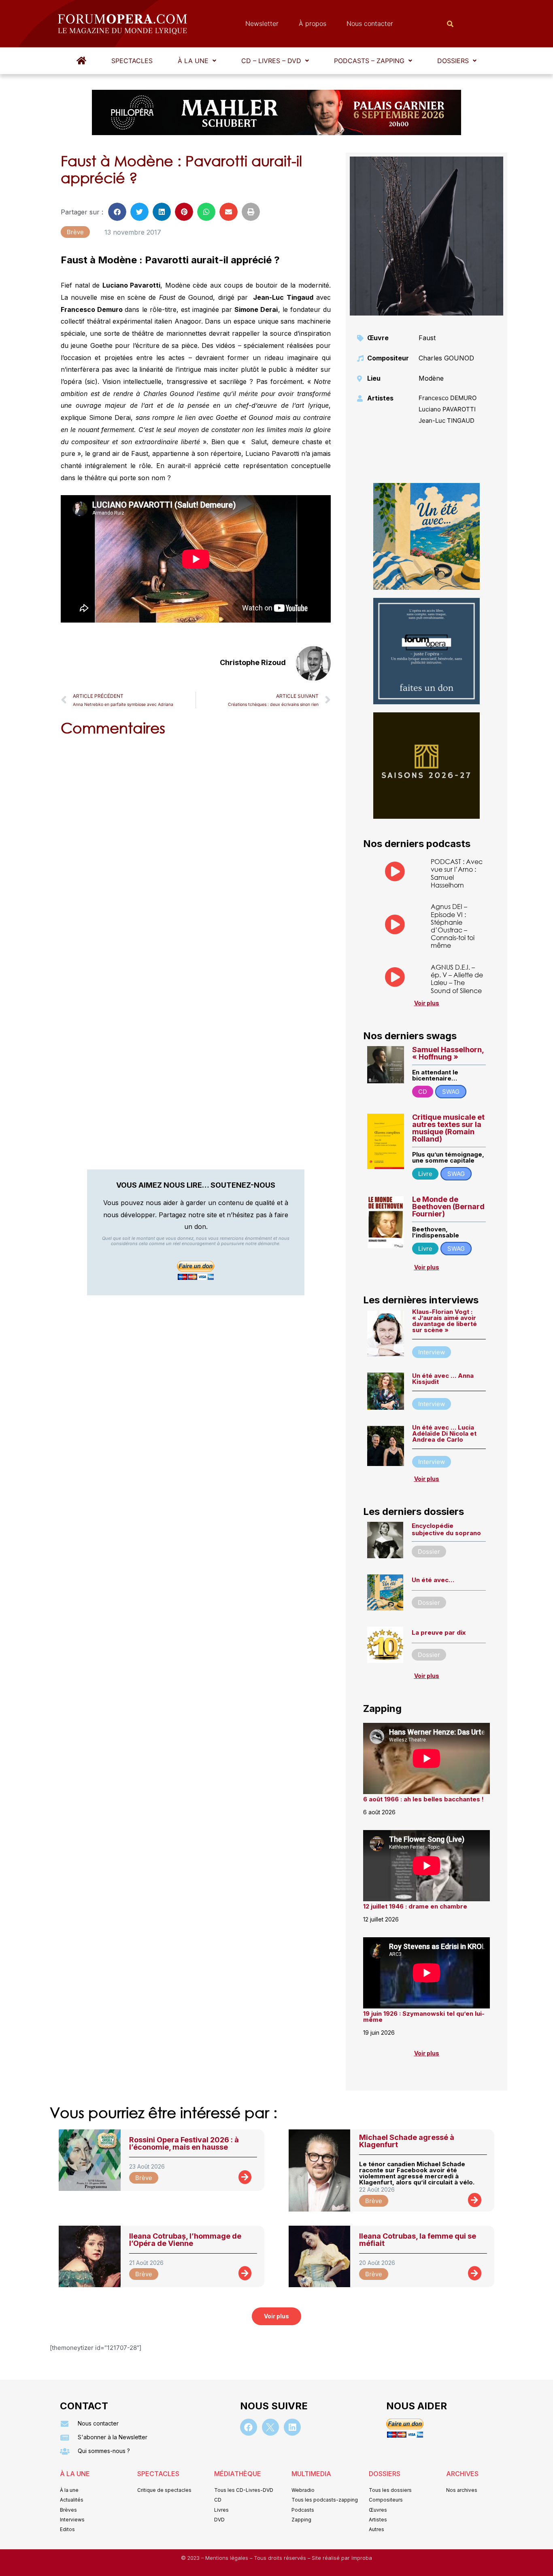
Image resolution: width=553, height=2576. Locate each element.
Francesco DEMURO (448, 398)
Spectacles (132, 61)
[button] (197, 61)
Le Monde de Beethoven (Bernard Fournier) (448, 1206)
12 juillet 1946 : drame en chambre (415, 1906)
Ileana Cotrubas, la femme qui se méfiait (418, 2240)
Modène (431, 378)
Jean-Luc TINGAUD (447, 421)
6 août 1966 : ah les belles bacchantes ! (423, 1799)
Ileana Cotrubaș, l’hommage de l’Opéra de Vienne (185, 2240)
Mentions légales (228, 2558)
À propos (313, 23)
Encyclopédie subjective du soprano (446, 1529)
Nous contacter (370, 23)
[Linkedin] (292, 2427)
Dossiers (453, 61)
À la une (193, 61)
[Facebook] (249, 2427)
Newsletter (262, 23)
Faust (427, 338)
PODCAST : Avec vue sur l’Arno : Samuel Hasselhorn (457, 873)
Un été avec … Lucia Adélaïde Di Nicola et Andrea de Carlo (444, 1433)
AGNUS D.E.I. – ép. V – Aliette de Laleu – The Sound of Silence (457, 979)
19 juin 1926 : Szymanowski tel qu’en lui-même (424, 2017)
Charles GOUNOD (446, 358)
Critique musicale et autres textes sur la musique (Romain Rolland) (448, 1128)
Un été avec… (433, 1580)
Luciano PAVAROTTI (447, 409)
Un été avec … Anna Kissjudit (443, 1379)
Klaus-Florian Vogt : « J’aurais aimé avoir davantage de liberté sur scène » (445, 1321)
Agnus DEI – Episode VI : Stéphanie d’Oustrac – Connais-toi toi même (453, 926)
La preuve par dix (439, 1632)
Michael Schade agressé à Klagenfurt (407, 2141)
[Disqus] (196, 846)
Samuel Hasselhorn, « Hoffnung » (448, 1053)
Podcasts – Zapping (369, 61)
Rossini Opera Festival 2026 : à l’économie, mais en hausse (184, 2143)
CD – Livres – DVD (271, 61)
